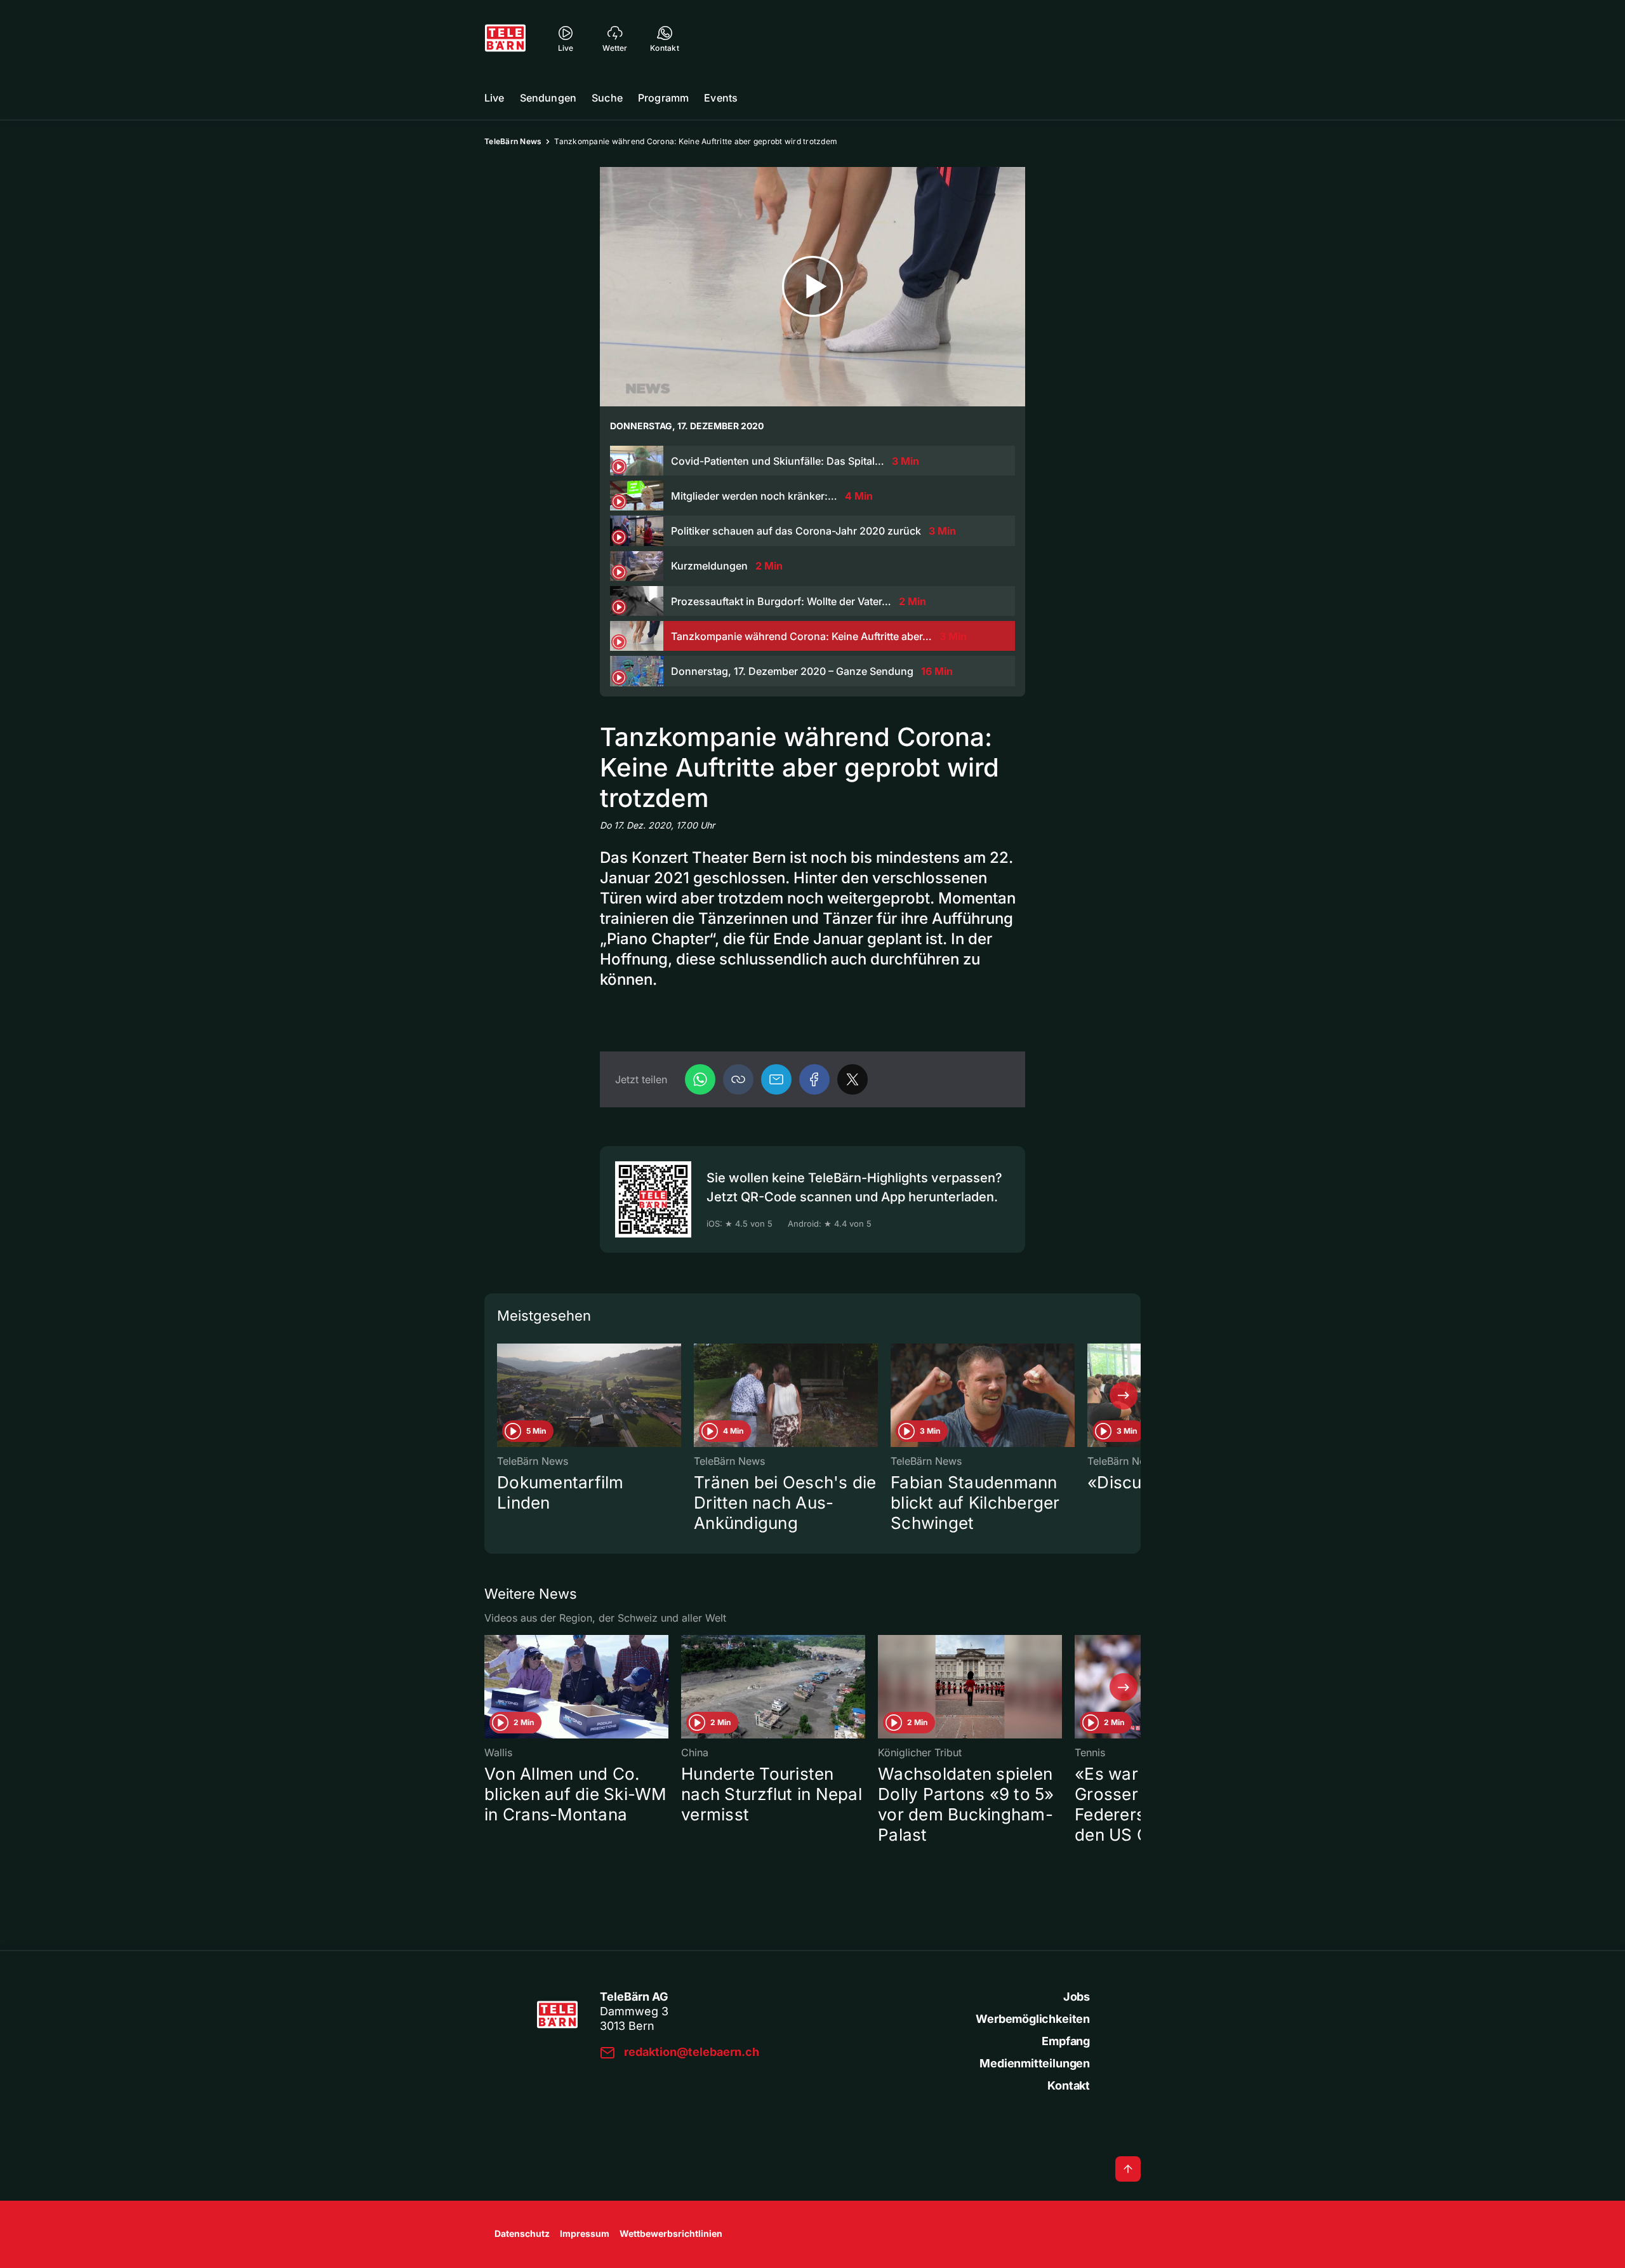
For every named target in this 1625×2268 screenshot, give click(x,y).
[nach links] (501, 1396)
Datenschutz (522, 2233)
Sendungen (548, 98)
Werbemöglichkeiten (1033, 2019)
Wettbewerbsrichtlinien (671, 2233)
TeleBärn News (513, 141)
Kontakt (1069, 2085)
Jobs (1077, 1997)
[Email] (776, 1079)
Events (721, 98)
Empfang (1066, 2041)
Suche (607, 98)
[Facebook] (814, 1079)
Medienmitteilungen (1035, 2063)
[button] (738, 1079)
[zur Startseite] (505, 38)
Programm (663, 98)
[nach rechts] (1124, 1396)
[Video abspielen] (812, 287)
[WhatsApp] (700, 1079)
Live (494, 98)
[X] (852, 1079)
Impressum (585, 2233)
